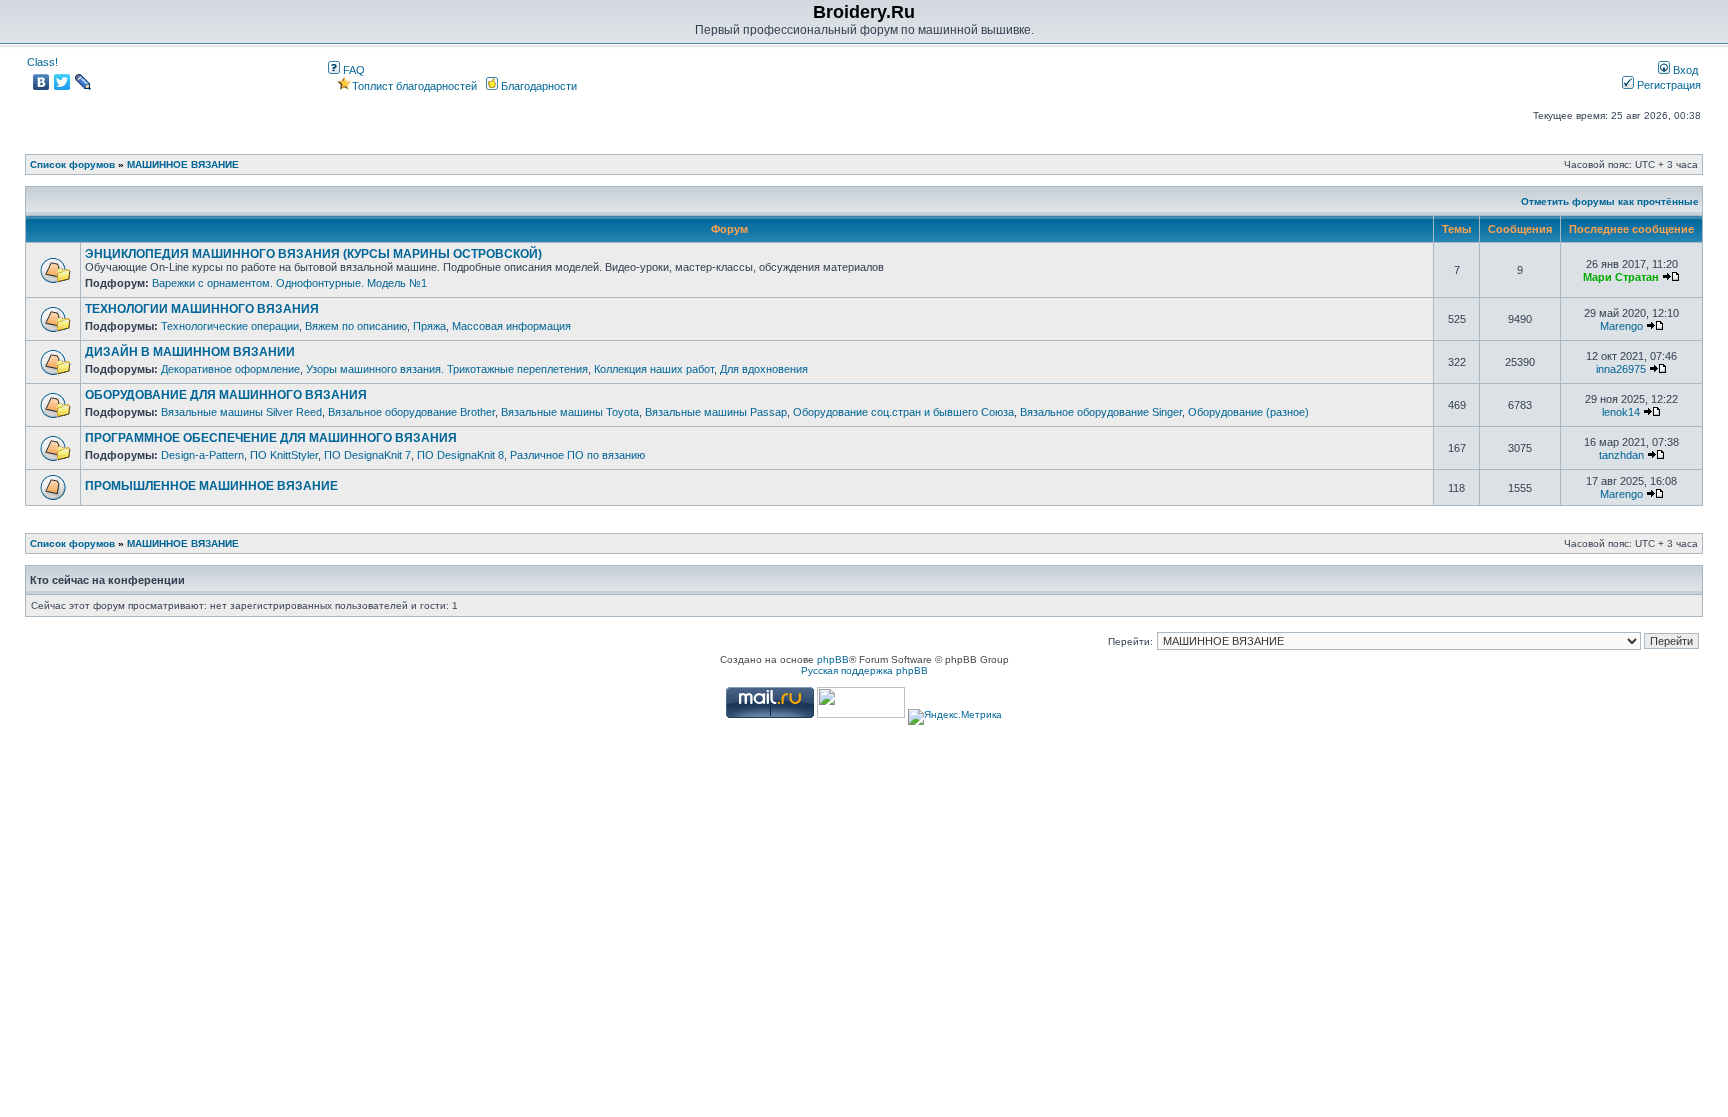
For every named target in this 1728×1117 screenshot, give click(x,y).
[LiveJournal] (83, 82)
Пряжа (429, 326)
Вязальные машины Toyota (570, 412)
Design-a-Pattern (202, 455)
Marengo (1621, 326)
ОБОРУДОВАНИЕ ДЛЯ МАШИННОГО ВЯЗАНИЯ (226, 395)
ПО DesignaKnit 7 (367, 455)
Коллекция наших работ (654, 369)
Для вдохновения (764, 369)
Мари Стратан (1621, 277)
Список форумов (72, 164)
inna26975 (1621, 369)
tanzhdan (1621, 455)
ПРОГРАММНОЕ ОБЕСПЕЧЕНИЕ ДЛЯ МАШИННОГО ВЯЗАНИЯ (271, 438)
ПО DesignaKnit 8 (460, 455)
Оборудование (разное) (1248, 412)
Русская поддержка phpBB (864, 670)
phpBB (833, 659)
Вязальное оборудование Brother (411, 412)
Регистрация (1667, 85)
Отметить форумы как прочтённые (1610, 201)
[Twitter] (62, 82)
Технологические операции (230, 326)
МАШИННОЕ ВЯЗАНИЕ (183, 164)
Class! (42, 62)
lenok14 (1621, 412)
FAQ (352, 70)
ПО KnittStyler (284, 455)
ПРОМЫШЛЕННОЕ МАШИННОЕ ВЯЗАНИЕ (211, 486)
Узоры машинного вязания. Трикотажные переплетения (447, 369)
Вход (1684, 70)
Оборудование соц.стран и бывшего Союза (903, 412)
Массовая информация (511, 326)
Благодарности (537, 86)
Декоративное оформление (230, 369)
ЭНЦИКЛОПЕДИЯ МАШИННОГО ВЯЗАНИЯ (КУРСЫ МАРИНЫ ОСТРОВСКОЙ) (313, 254)
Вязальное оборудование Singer (1101, 412)
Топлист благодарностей (414, 86)
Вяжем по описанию (356, 326)
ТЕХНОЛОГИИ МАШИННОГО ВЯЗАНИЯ (202, 309)
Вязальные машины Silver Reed (241, 412)
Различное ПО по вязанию (577, 455)
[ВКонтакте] (41, 82)
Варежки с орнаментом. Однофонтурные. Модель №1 (289, 283)
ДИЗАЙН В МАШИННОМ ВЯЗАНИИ (190, 352)
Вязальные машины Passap (716, 412)
